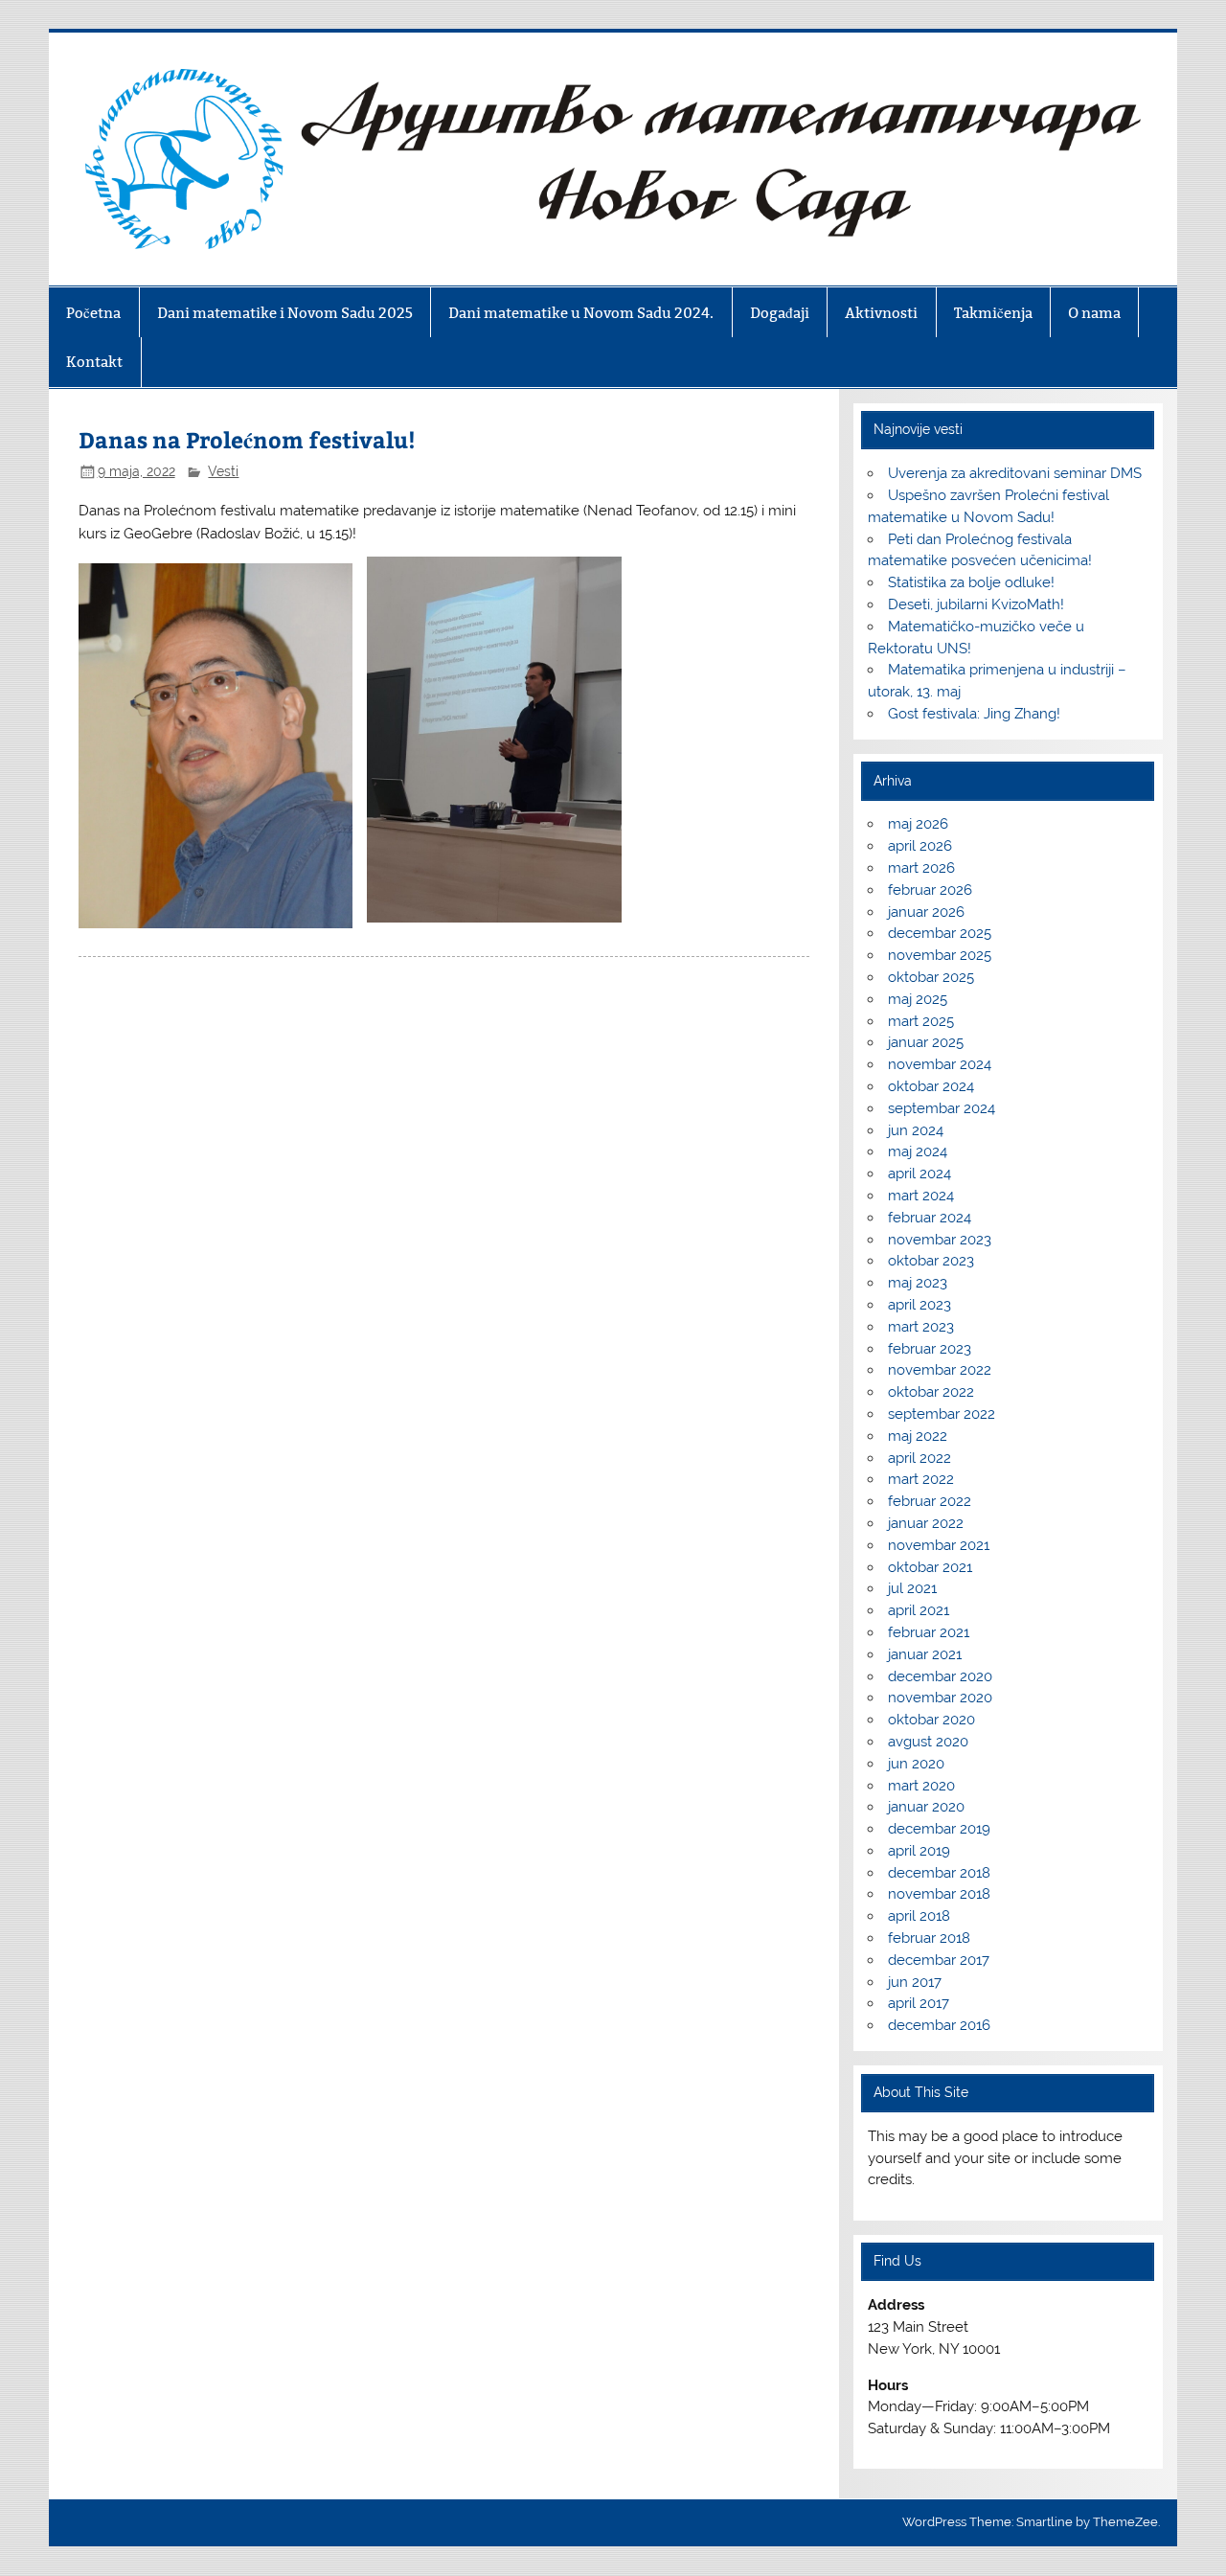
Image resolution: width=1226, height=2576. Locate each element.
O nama (1094, 313)
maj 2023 (918, 1283)
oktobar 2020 (931, 1720)
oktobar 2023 (931, 1261)
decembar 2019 (939, 1829)
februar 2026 (930, 890)
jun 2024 (916, 1130)
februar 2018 (929, 1938)
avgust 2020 (928, 1742)
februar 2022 (930, 1501)
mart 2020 (921, 1786)
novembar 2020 (940, 1698)
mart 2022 (921, 1479)
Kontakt (94, 362)
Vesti (223, 471)
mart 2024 (921, 1196)
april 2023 (919, 1305)
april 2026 (920, 846)
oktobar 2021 (930, 1567)
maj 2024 (918, 1151)
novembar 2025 (940, 955)
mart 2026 (921, 868)
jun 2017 (915, 1982)
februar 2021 (929, 1632)
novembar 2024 (940, 1064)
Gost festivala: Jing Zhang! (974, 714)
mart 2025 (921, 1021)
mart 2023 (921, 1327)
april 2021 (919, 1610)
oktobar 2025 (931, 977)
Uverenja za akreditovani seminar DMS (1015, 473)
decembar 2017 (939, 1960)
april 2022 (919, 1458)
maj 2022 (918, 1436)
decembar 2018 (939, 1873)
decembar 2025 (940, 933)
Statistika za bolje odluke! (971, 582)
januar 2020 (926, 1807)
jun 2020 (916, 1764)
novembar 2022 (940, 1370)
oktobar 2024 (931, 1086)
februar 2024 (930, 1218)
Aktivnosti (881, 313)
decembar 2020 (940, 1676)
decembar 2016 (939, 2025)
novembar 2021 (939, 1545)
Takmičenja (993, 313)
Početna (93, 313)
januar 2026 (926, 912)
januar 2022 (926, 1523)
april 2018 (919, 1916)
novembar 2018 (939, 1894)
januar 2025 (926, 1042)
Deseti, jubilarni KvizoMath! (976, 604)
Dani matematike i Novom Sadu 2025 (285, 313)
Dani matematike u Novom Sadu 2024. (581, 313)
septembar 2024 (942, 1108)
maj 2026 (918, 824)
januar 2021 (925, 1654)
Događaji (780, 313)
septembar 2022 (942, 1414)
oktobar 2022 (931, 1392)
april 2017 (919, 2003)
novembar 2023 (940, 1240)
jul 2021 (912, 1588)
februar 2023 (930, 1349)
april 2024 (919, 1174)
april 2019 (919, 1851)
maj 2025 (918, 999)
